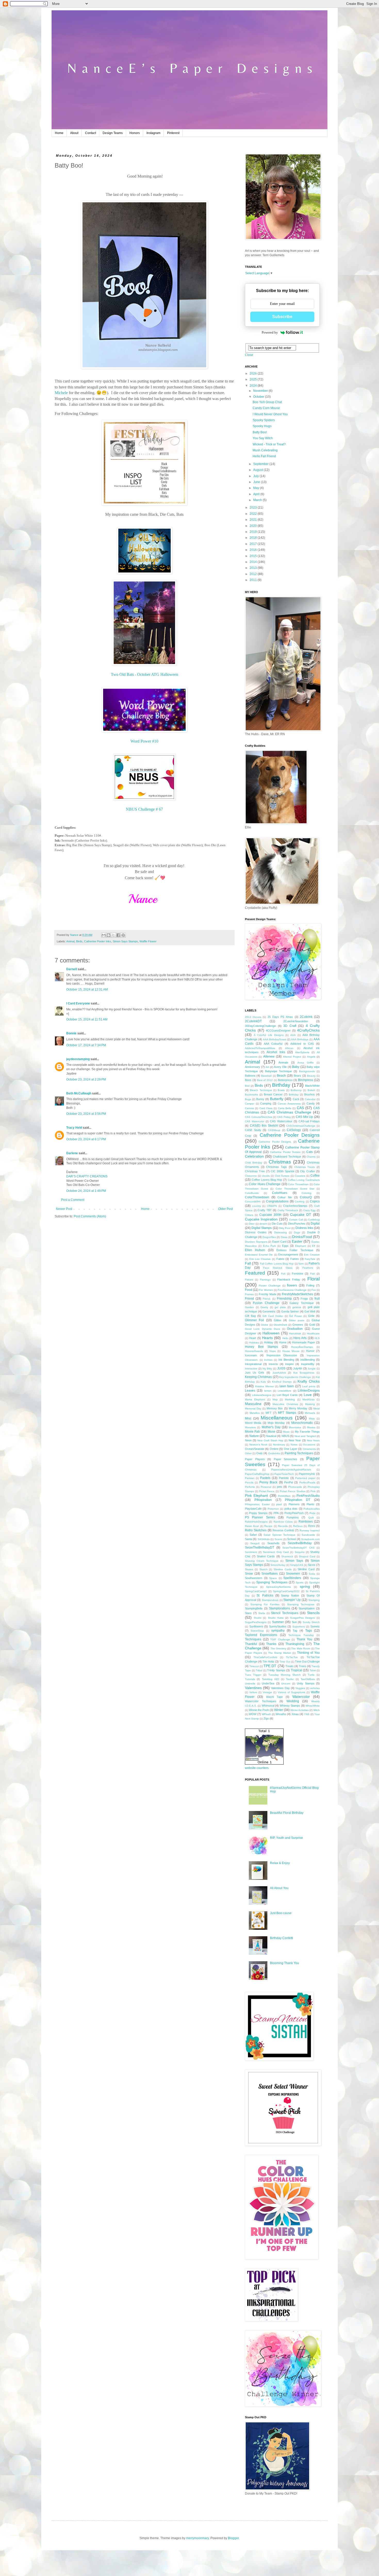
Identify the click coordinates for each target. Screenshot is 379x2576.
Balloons (250, 1076)
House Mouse (291, 1351)
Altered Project (292, 1057)
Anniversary (253, 1067)
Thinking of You (308, 1653)
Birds (79, 941)
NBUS (285, 1436)
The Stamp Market (280, 1653)
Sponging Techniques (272, 1582)
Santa (249, 1539)
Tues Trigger (253, 1675)
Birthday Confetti (282, 1938)
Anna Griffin (306, 1063)
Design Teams (113, 133)
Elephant (301, 1246)
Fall (248, 1263)
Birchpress (306, 1080)
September (261, 464)
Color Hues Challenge (265, 1184)
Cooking (300, 1202)
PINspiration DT (298, 1500)
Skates (249, 1569)
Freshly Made (268, 1294)
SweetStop (257, 1631)
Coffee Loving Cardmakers (304, 1180)
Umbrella (250, 1684)
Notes (294, 1445)
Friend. (267, 1299)
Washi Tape (274, 1697)
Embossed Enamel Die (259, 1255)
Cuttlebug (314, 1220)
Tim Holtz (268, 1661)
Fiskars (249, 1280)
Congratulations (277, 1201)
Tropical (296, 1670)
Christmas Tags (277, 1167)
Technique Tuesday (301, 1635)
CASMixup (274, 1130)
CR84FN (272, 1206)
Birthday (281, 1085)
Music (286, 1432)
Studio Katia (276, 1618)
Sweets (315, 1626)
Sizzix (312, 1565)
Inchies (268, 1360)
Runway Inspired (310, 1530)
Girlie (311, 1316)
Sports (300, 1582)
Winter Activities (299, 1710)
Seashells (273, 1543)
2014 (254, 562)
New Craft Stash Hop (270, 1440)
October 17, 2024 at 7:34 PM (86, 1045)
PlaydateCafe (253, 1509)
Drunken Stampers (256, 1242)
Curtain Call (296, 1220)
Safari (253, 1535)
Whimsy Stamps (290, 1706)
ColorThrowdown (257, 1197)
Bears (297, 1076)
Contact (90, 133)
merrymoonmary (197, 2538)
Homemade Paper (304, 1342)
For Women (266, 1290)
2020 (254, 526)
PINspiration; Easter (257, 1504)
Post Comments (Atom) (90, 1216)
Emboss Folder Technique (295, 1250)
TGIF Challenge (280, 1639)
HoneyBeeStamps (302, 1347)
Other (248, 1453)
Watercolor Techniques (261, 1701)
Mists (312, 1419)
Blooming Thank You (285, 1963)
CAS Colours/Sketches (259, 1117)
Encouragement (288, 1254)
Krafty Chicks (309, 1381)
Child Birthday (254, 1163)
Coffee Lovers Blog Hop (267, 1180)
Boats (281, 1090)
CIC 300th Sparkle (283, 1171)
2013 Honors (253, 1017)
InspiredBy (308, 1364)
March (258, 500)
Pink (313, 1491)
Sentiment (251, 1552)
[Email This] (104, 935)
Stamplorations (279, 1608)
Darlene (72, 1153)
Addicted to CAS (302, 1044)
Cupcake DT (301, 1215)
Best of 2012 (265, 1080)
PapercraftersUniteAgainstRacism (291, 1470)
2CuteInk (306, 1017)
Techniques (253, 1639)
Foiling (310, 1285)
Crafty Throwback (288, 1210)
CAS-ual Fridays (309, 1121)
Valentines (253, 1688)
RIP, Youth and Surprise (286, 1838)
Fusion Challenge (266, 1303)
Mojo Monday (276, 1423)
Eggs (285, 1246)
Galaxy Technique (302, 1303)
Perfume (250, 1487)
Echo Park (270, 1246)
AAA (293, 1035)
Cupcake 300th (270, 1215)
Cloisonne (251, 1176)
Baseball (266, 1076)
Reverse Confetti (283, 1530)
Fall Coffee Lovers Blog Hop (277, 1264)
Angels (311, 1057)
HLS (317, 1338)
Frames (249, 1294)
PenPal (289, 1482)
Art (267, 1067)
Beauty (311, 1076)
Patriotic (284, 1478)
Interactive (251, 1369)
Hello (285, 1338)
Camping (266, 1103)
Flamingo (265, 1280)
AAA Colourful (273, 1044)
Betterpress (285, 1080)
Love (308, 1395)
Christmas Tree (255, 1171)
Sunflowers (256, 1626)
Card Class (266, 1108)
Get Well (310, 1311)
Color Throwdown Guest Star (295, 1189)
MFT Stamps (287, 1413)
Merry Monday (298, 1408)
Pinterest (173, 133)
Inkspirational (253, 1364)
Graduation (295, 1329)
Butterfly (277, 1099)
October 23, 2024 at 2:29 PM (86, 1079)
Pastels (265, 1478)
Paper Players (255, 1459)
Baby (296, 1067)
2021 (254, 520)
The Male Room (301, 1648)
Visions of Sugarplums (291, 1692)
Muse (271, 1432)
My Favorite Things (307, 1432)
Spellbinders (292, 1578)
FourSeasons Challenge (292, 1290)
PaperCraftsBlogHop (257, 1474)
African (289, 1048)
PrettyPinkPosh (294, 1513)
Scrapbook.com (310, 1539)
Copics (315, 1201)
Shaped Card (307, 1556)
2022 (254, 514)
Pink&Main (284, 1496)
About (74, 133)
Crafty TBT (265, 1210)
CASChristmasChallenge (301, 1126)
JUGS (281, 1368)
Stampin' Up (292, 1600)
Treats (290, 1666)
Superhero (299, 1627)
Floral (314, 1279)
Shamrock (287, 1556)
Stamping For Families (265, 1604)
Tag (295, 1631)
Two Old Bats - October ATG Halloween (145, 674)
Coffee (315, 1176)
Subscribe (282, 317)
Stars (248, 1613)
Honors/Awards (254, 1351)
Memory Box (275, 1408)
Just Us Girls (255, 1373)
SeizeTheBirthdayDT (259, 1548)
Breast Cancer (273, 1094)
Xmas (295, 1714)
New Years (313, 1440)
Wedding (293, 1701)
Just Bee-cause (281, 1913)
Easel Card (279, 1242)
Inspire (289, 1364)
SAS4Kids (264, 1539)
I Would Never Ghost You (270, 414)
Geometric (269, 1311)
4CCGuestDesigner (278, 1031)
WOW (253, 1714)
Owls (259, 1453)
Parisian (250, 1478)
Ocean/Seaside (255, 1449)
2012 (254, 574)
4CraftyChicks (308, 1030)
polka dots (291, 1509)
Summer (278, 1622)
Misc (248, 1418)
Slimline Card (306, 1569)
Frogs (304, 1299)
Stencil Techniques (285, 1613)
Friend (249, 1299)
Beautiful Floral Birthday (287, 1813)
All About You (279, 1888)
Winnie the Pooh (259, 1710)
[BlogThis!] (109, 935)
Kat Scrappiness (304, 1373)
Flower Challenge (270, 1286)
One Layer (291, 1449)
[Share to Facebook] (118, 935)
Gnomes (298, 1325)
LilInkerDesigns (309, 1391)
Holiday (269, 1342)
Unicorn (286, 1684)
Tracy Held (74, 1128)
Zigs (266, 1718)
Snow (249, 1574)
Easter (297, 1241)
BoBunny (296, 1090)
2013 (254, 568)
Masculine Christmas (285, 1404)
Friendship (284, 1299)
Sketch (263, 1569)
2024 (254, 386)
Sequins (300, 1552)
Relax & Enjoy (280, 1863)
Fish (313, 1274)
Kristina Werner (265, 1386)
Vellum (253, 1692)
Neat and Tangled (305, 1436)
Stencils (313, 1613)
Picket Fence (267, 1491)
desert (263, 1224)
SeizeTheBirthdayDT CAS (298, 1548)
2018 (254, 538)
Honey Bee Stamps (261, 1347)
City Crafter (307, 1171)
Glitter (278, 1320)
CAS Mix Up (304, 1117)
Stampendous (270, 1600)
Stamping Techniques (301, 1604)
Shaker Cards (266, 1556)
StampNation (307, 1608)
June (257, 482)
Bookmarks (252, 1095)
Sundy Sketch (311, 1622)
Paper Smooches (286, 1459)
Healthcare (313, 1333)
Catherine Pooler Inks (98, 941)
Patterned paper (305, 1478)
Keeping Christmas (258, 1377)
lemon (268, 1391)
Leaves (250, 1391)
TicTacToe (292, 1657)
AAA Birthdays (300, 1039)
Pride (312, 1513)
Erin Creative (312, 1255)
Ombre (274, 1449)
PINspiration (263, 1500)
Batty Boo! (260, 432)
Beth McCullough (79, 1093)
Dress (284, 1237)
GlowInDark (280, 1325)
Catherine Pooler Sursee (285, 1152)
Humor (310, 1351)
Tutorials (250, 1679)
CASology (294, 1130)
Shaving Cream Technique (262, 1561)
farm (301, 1264)
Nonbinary (279, 1445)
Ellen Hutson (255, 1250)
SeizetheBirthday (300, 1543)
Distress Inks (304, 1228)
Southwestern (254, 1578)
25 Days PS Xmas (280, 1017)
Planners (294, 1504)
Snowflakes (270, 1574)
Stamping (314, 1600)
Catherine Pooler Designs (290, 1135)
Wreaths (281, 1714)
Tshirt (313, 1670)
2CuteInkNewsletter (296, 1021)
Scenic (279, 1539)
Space (273, 1578)
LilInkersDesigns (262, 1395)
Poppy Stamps (258, 1513)
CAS (300, 1108)
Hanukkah (295, 1333)
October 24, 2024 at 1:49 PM (86, 1191)
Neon (248, 1440)
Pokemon (273, 1509)
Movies (311, 1427)
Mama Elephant (255, 1399)
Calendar (310, 1099)
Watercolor (301, 1697)
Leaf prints (309, 1386)
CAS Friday (284, 1117)
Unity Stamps (306, 1683)
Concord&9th (253, 1202)
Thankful (251, 1644)
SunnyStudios (278, 1626)
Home (59, 133)
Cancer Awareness (289, 1104)
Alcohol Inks (276, 1052)
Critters (249, 1215)
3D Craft (290, 1026)
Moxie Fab (252, 1432)
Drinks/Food (302, 1237)
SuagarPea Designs (303, 1618)
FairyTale (310, 1259)
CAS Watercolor (255, 1121)
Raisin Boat (252, 1526)
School (291, 1539)
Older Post (225, 1209)
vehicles (315, 1688)
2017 (254, 544)
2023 (254, 508)
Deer (252, 1224)
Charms (311, 1157)
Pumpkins (293, 1517)
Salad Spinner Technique (279, 1535)
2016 (254, 550)
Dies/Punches (297, 1224)
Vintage (267, 1692)
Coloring (307, 1193)
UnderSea (268, 1683)
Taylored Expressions (261, 1635)
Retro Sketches (256, 1530)
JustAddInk (279, 1373)
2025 (254, 379)
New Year (295, 1440)
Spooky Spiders (264, 420)
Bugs (248, 1099)
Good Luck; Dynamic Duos (262, 1329)
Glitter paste (297, 1320)
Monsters (250, 1427)
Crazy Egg (310, 1210)
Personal (266, 1487)
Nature (254, 1436)
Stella (262, 1613)
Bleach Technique (261, 1090)
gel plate (280, 1307)
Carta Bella (285, 1108)
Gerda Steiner (290, 1311)
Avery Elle (280, 1067)
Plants (310, 1504)
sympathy (278, 1631)
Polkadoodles (312, 1509)
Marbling (290, 1399)
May (257, 488)
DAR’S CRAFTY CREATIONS (87, 1176)
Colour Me (285, 1197)
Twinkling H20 (271, 1679)
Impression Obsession (282, 1355)
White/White (313, 1706)
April (257, 494)
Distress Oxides (256, 1232)
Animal (70, 941)
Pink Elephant (256, 1495)
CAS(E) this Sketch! (264, 1126)
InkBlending (308, 1360)
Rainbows (306, 1522)
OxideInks (274, 1453)
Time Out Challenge (307, 1661)
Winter (279, 1710)
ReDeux (298, 1526)
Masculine (253, 1404)
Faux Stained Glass (278, 1268)
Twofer (290, 1679)
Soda (312, 1574)
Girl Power (295, 1316)
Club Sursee (282, 1176)
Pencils (249, 1482)
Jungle (312, 1369)
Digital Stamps (262, 1228)
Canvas (249, 1108)
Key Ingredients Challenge (295, 1377)
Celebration (254, 1156)
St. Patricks (265, 1596)
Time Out (285, 1662)
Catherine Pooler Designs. (275, 1142)
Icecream (251, 1355)
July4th (298, 1368)
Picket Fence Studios (293, 1491)
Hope (273, 1351)
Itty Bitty (267, 1369)
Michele (61, 393)
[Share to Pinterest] (123, 935)
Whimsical (268, 1706)
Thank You (304, 1639)
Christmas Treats (305, 1167)
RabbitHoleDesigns (256, 1522)
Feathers (308, 1268)
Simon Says (294, 1561)
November (261, 391)
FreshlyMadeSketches (297, 1294)
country (257, 1206)
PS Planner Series (260, 1517)
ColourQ (306, 1197)
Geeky (264, 1307)
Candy (311, 1103)
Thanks (271, 1644)
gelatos (297, 1307)
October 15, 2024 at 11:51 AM (87, 1019)
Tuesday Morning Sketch (285, 1675)
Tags (309, 1631)
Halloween (271, 1333)
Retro (312, 1526)
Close (249, 355)
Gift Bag (250, 1316)
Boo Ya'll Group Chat (267, 402)
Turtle (311, 1675)
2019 (254, 532)
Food (249, 1290)
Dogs (297, 1232)
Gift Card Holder (273, 1316)
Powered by (270, 332)
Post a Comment (73, 1200)
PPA (276, 1513)
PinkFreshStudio (308, 1496)
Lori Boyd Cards (287, 1395)
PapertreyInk (307, 1474)
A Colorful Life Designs (269, 1035)
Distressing (281, 1232)
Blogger (233, 2538)
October (259, 397)
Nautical (271, 1436)
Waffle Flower (148, 941)
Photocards (295, 1487)
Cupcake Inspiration (261, 1219)
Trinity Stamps (276, 1670)
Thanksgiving (295, 1644)
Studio (258, 1618)
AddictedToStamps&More (260, 1048)
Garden (249, 1307)
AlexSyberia (302, 1052)
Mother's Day (271, 1427)
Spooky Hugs (262, 426)
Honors (135, 133)
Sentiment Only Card (276, 1552)
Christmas (280, 1162)
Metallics (255, 1413)
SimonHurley (278, 1565)
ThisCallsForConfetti (265, 1657)
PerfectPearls (307, 1482)
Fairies (295, 1259)
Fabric (280, 1259)
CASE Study (253, 1130)
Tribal (259, 1670)
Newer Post (64, 1209)
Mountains (295, 1427)
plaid (279, 1504)
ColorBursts (252, 1193)
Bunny (260, 1099)
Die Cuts (277, 1224)
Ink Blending (286, 1360)
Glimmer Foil (254, 1320)
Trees (303, 1666)
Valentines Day (280, 1688)
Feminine (298, 1274)
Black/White (312, 1086)
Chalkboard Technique (287, 1157)
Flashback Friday (289, 1279)
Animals (283, 1062)
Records (283, 1526)
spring (305, 1586)
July (256, 476)
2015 (254, 556)
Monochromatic (302, 1423)
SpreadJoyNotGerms (278, 1587)
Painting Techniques (299, 1453)
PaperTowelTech (284, 1474)
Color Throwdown (298, 1184)
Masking (310, 1404)
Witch (316, 1710)
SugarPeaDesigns (256, 1622)
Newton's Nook (258, 1445)
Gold (312, 1325)
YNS (307, 1714)
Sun (294, 1622)
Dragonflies (269, 1237)
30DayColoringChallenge (260, 1026)
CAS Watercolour (281, 1121)
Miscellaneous (277, 1418)
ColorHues (280, 1193)
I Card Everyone (78, 1003)
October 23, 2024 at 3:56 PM (86, 1114)
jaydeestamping (78, 1059)
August (258, 470)
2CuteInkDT (253, 1021)
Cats (310, 1152)
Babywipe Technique (278, 1071)
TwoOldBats (308, 1679)
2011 (254, 580)
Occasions (309, 1445)
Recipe (268, 1526)
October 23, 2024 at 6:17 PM (86, 1139)
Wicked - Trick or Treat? (269, 444)
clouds (266, 1176)
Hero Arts (300, 1338)
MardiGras (308, 1399)
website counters (257, 1768)
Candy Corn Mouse (266, 408)
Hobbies (254, 1343)
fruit (317, 1299)
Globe (265, 1325)
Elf (314, 1246)
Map (275, 1399)
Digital (315, 1224)
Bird (247, 1086)
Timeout (254, 1666)
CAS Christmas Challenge (289, 1112)
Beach (281, 1076)
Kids (263, 1382)
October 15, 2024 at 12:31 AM (87, 990)
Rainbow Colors (283, 1522)
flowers (292, 1285)
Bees (248, 1080)
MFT (269, 1413)
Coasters (300, 1176)
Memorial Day (253, 1409)
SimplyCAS (297, 1565)
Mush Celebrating (265, 450)
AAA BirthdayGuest (275, 1039)
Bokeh (311, 1090)
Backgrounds (307, 1071)
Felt (283, 1274)
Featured (255, 1273)
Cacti (296, 1099)
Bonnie (71, 1033)
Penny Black (268, 1482)
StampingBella (254, 1608)
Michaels (310, 1413)
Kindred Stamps (282, 1382)
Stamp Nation (290, 1596)
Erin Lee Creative (260, 1259)
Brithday (294, 1095)
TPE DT (270, 1666)
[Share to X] (113, 935)
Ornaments (309, 1449)
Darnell (72, 969)
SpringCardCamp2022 (286, 1591)
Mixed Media (253, 1423)
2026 (254, 373)
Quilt (311, 1518)
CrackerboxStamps (295, 1206)
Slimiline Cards (283, 1569)
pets (280, 1487)
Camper (250, 1104)
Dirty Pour (285, 1228)
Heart (253, 1338)
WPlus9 (266, 1714)
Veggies (300, 1688)
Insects (273, 1364)
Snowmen (293, 1574)
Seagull (255, 1543)
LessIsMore (285, 1391)
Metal (316, 1409)
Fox (314, 1290)
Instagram (153, 133)
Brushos (310, 1094)
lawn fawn (287, 1386)
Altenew (269, 1057)
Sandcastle (308, 1535)
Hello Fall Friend (264, 456)
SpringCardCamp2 (256, 1591)
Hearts (267, 1338)
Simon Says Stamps (125, 941)
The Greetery (278, 1648)
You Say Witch (263, 438)
